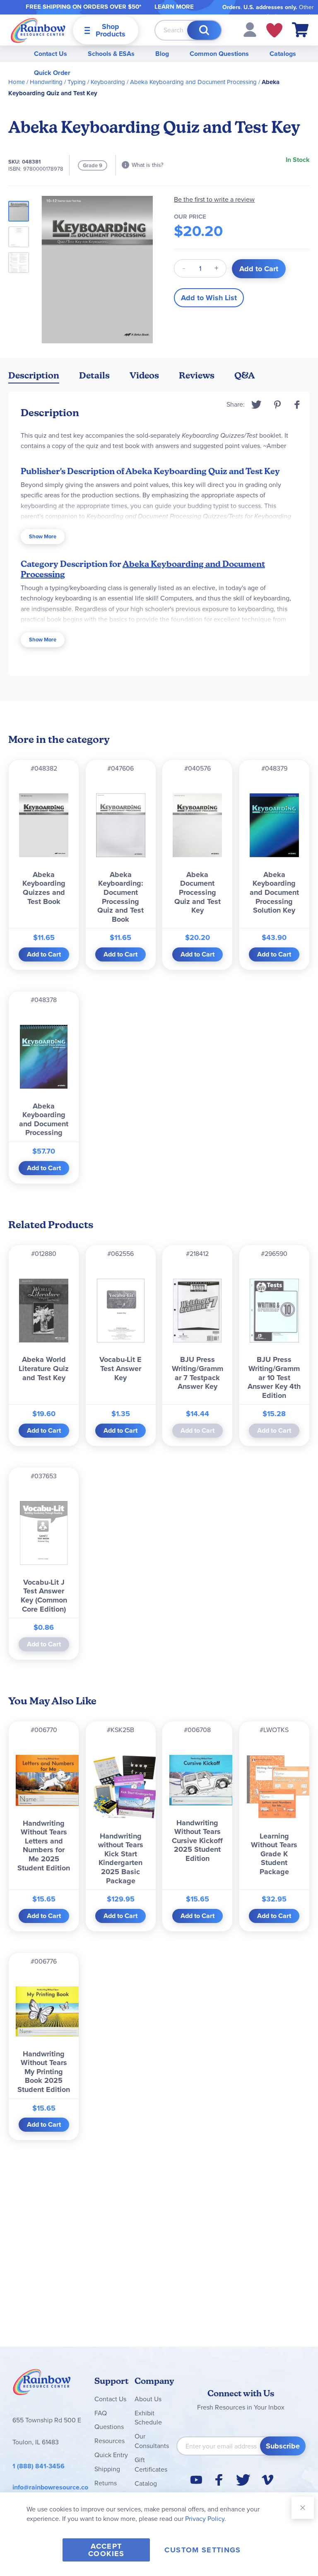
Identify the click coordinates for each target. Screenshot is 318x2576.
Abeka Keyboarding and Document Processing (193, 82)
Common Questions (219, 54)
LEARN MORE (174, 7)
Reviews (197, 375)
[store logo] (38, 30)
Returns (106, 2483)
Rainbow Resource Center (42, 2384)
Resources (110, 2441)
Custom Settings (202, 2550)
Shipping (107, 2469)
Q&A (245, 375)
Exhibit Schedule (148, 2418)
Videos (144, 375)
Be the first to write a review (214, 199)
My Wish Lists (274, 30)
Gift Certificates (151, 2465)
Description (34, 375)
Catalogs (283, 54)
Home (17, 82)
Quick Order (52, 73)
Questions (109, 2427)
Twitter (257, 405)
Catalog (146, 2483)
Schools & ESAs (111, 54)
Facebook (297, 405)
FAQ (101, 2413)
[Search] (204, 30)
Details (94, 375)
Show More (43, 536)
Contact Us (51, 54)
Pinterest (277, 405)
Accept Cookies (106, 2550)
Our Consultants (152, 2441)
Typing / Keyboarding (96, 82)
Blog (162, 54)
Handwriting (46, 82)
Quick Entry (111, 2455)
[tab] (34, 377)
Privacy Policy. (206, 2519)
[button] (250, 29)
